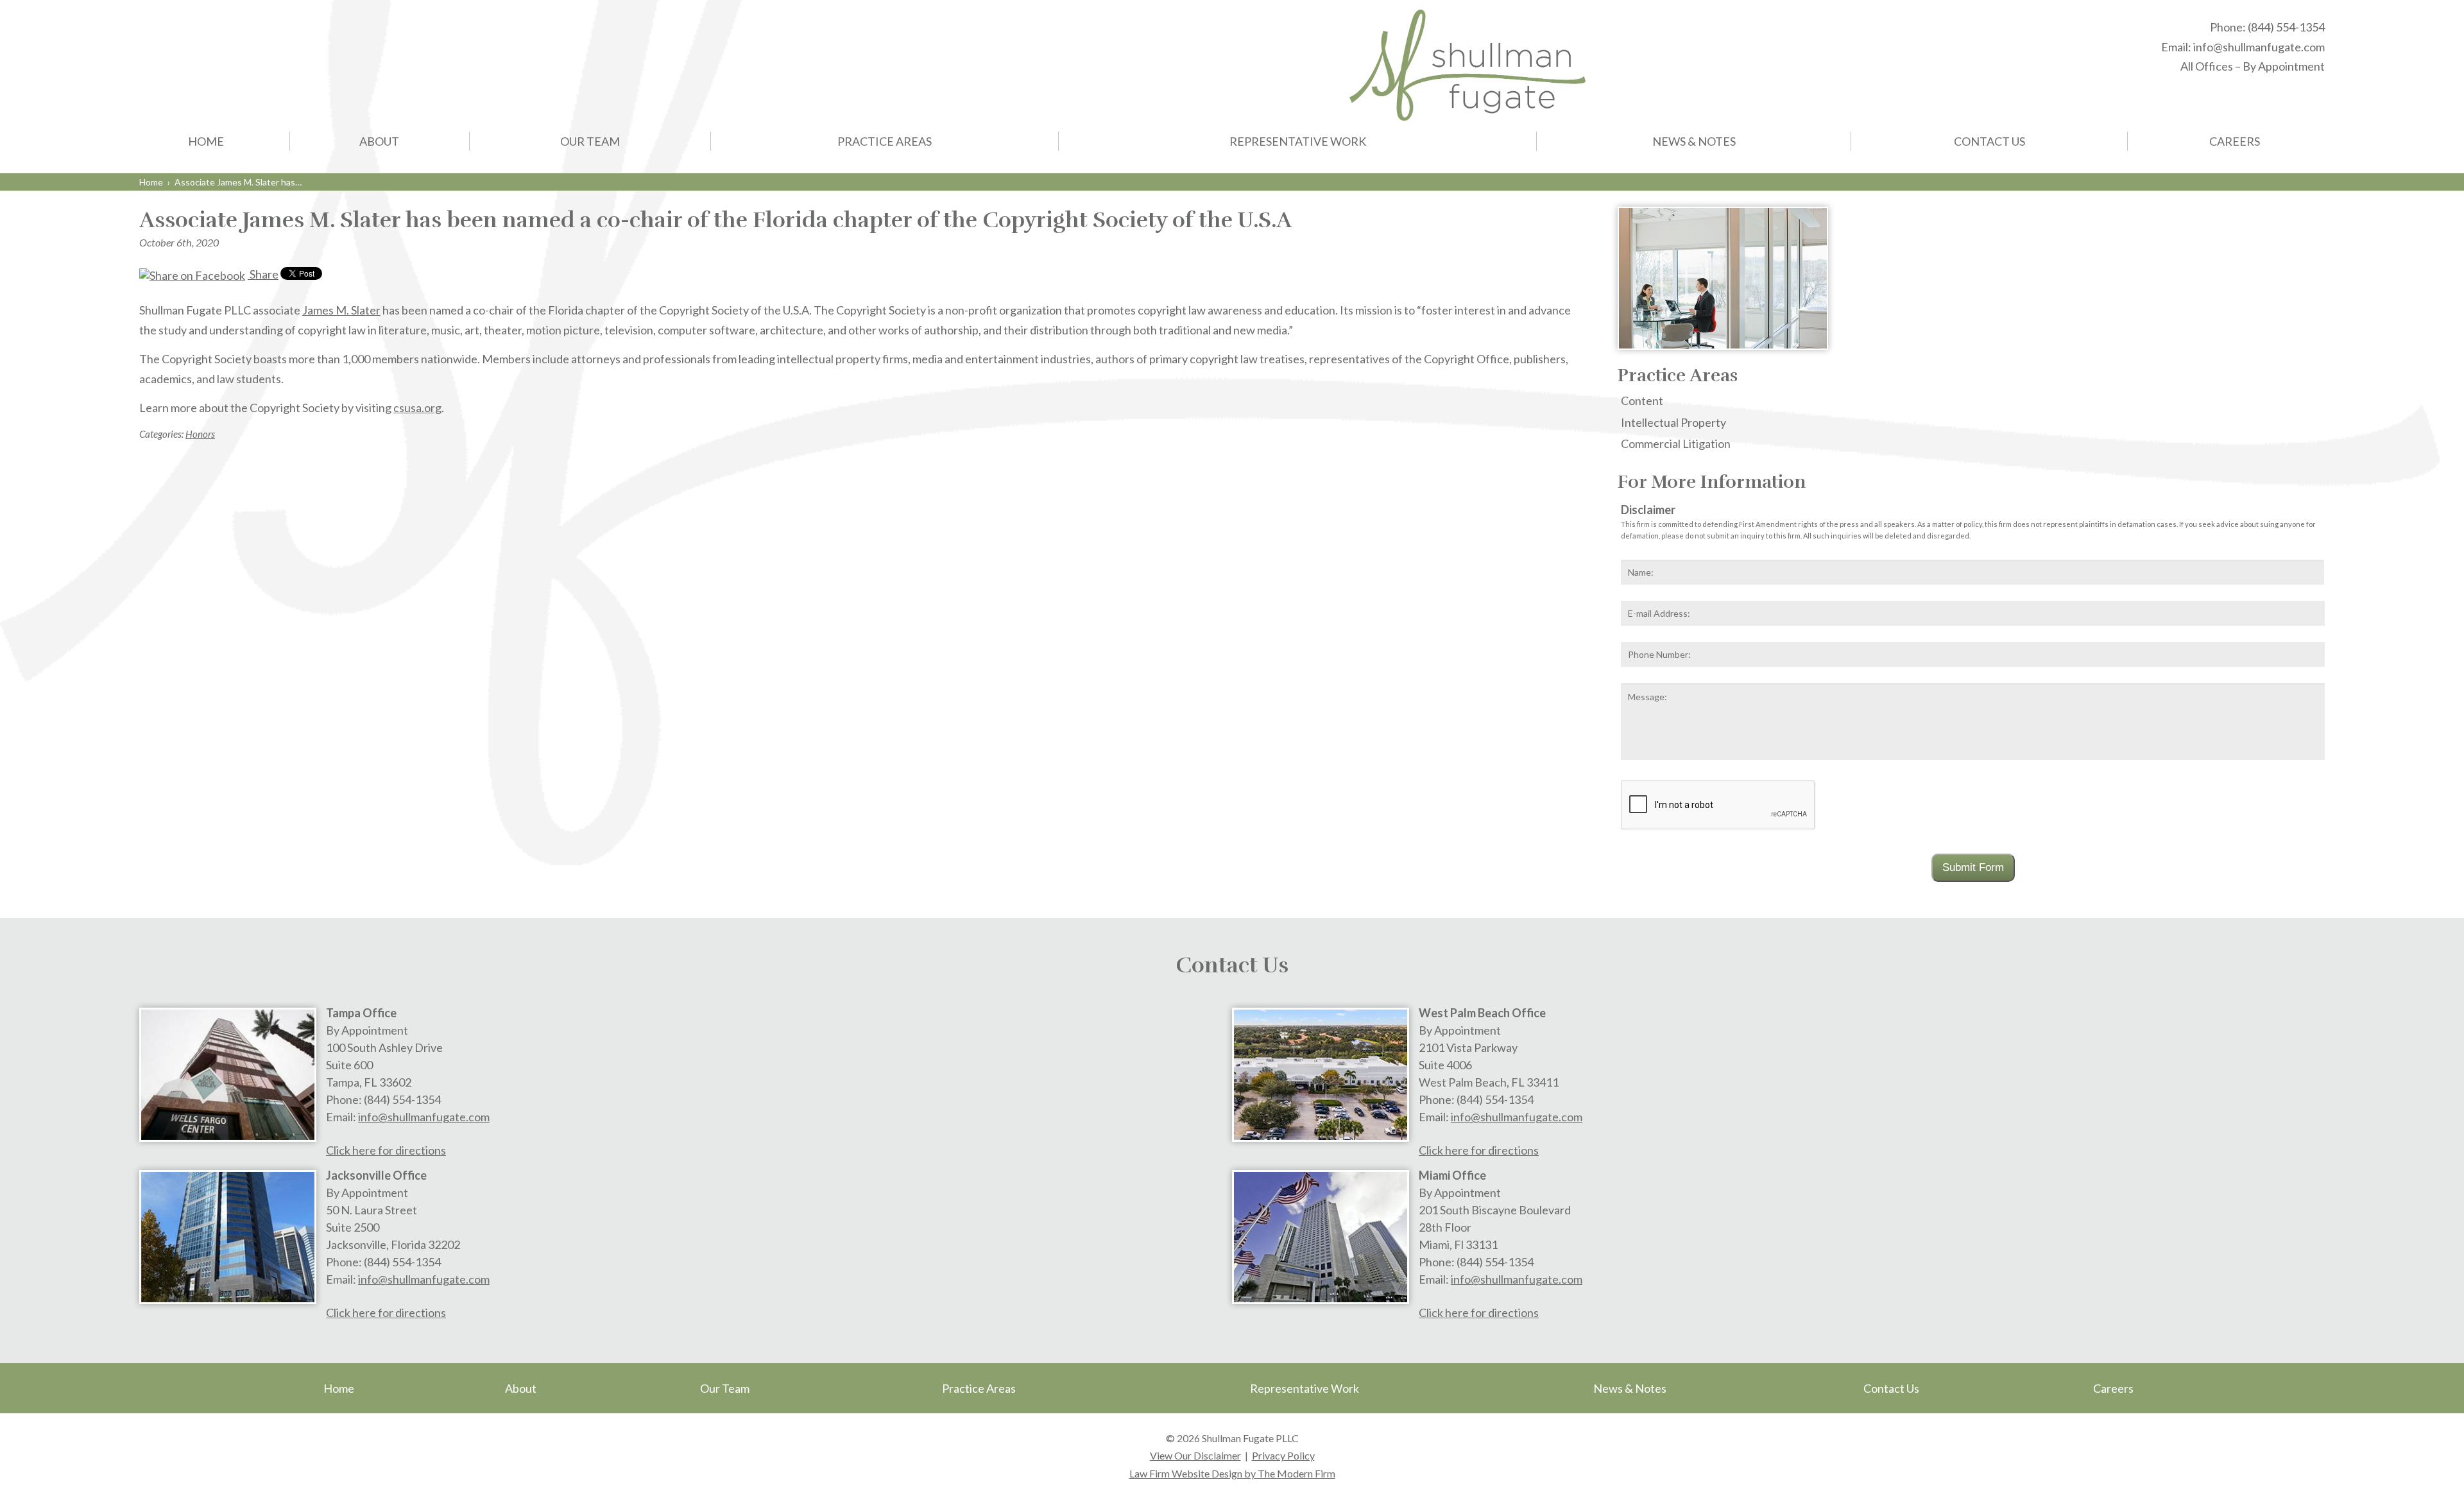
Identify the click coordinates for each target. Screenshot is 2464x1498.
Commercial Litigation (1676, 443)
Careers (2235, 141)
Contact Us (1989, 141)
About (379, 141)
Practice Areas (885, 141)
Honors (200, 434)
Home (206, 141)
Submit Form (1973, 867)
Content (1642, 400)
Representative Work (1298, 141)
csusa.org (417, 408)
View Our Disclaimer (1195, 1455)
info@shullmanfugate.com (2259, 47)
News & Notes (1694, 141)
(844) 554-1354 (2286, 27)
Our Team (590, 141)
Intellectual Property (1673, 422)
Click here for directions (386, 1150)
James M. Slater (341, 310)
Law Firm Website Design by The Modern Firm (1232, 1473)
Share (263, 274)
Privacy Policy (1283, 1455)
